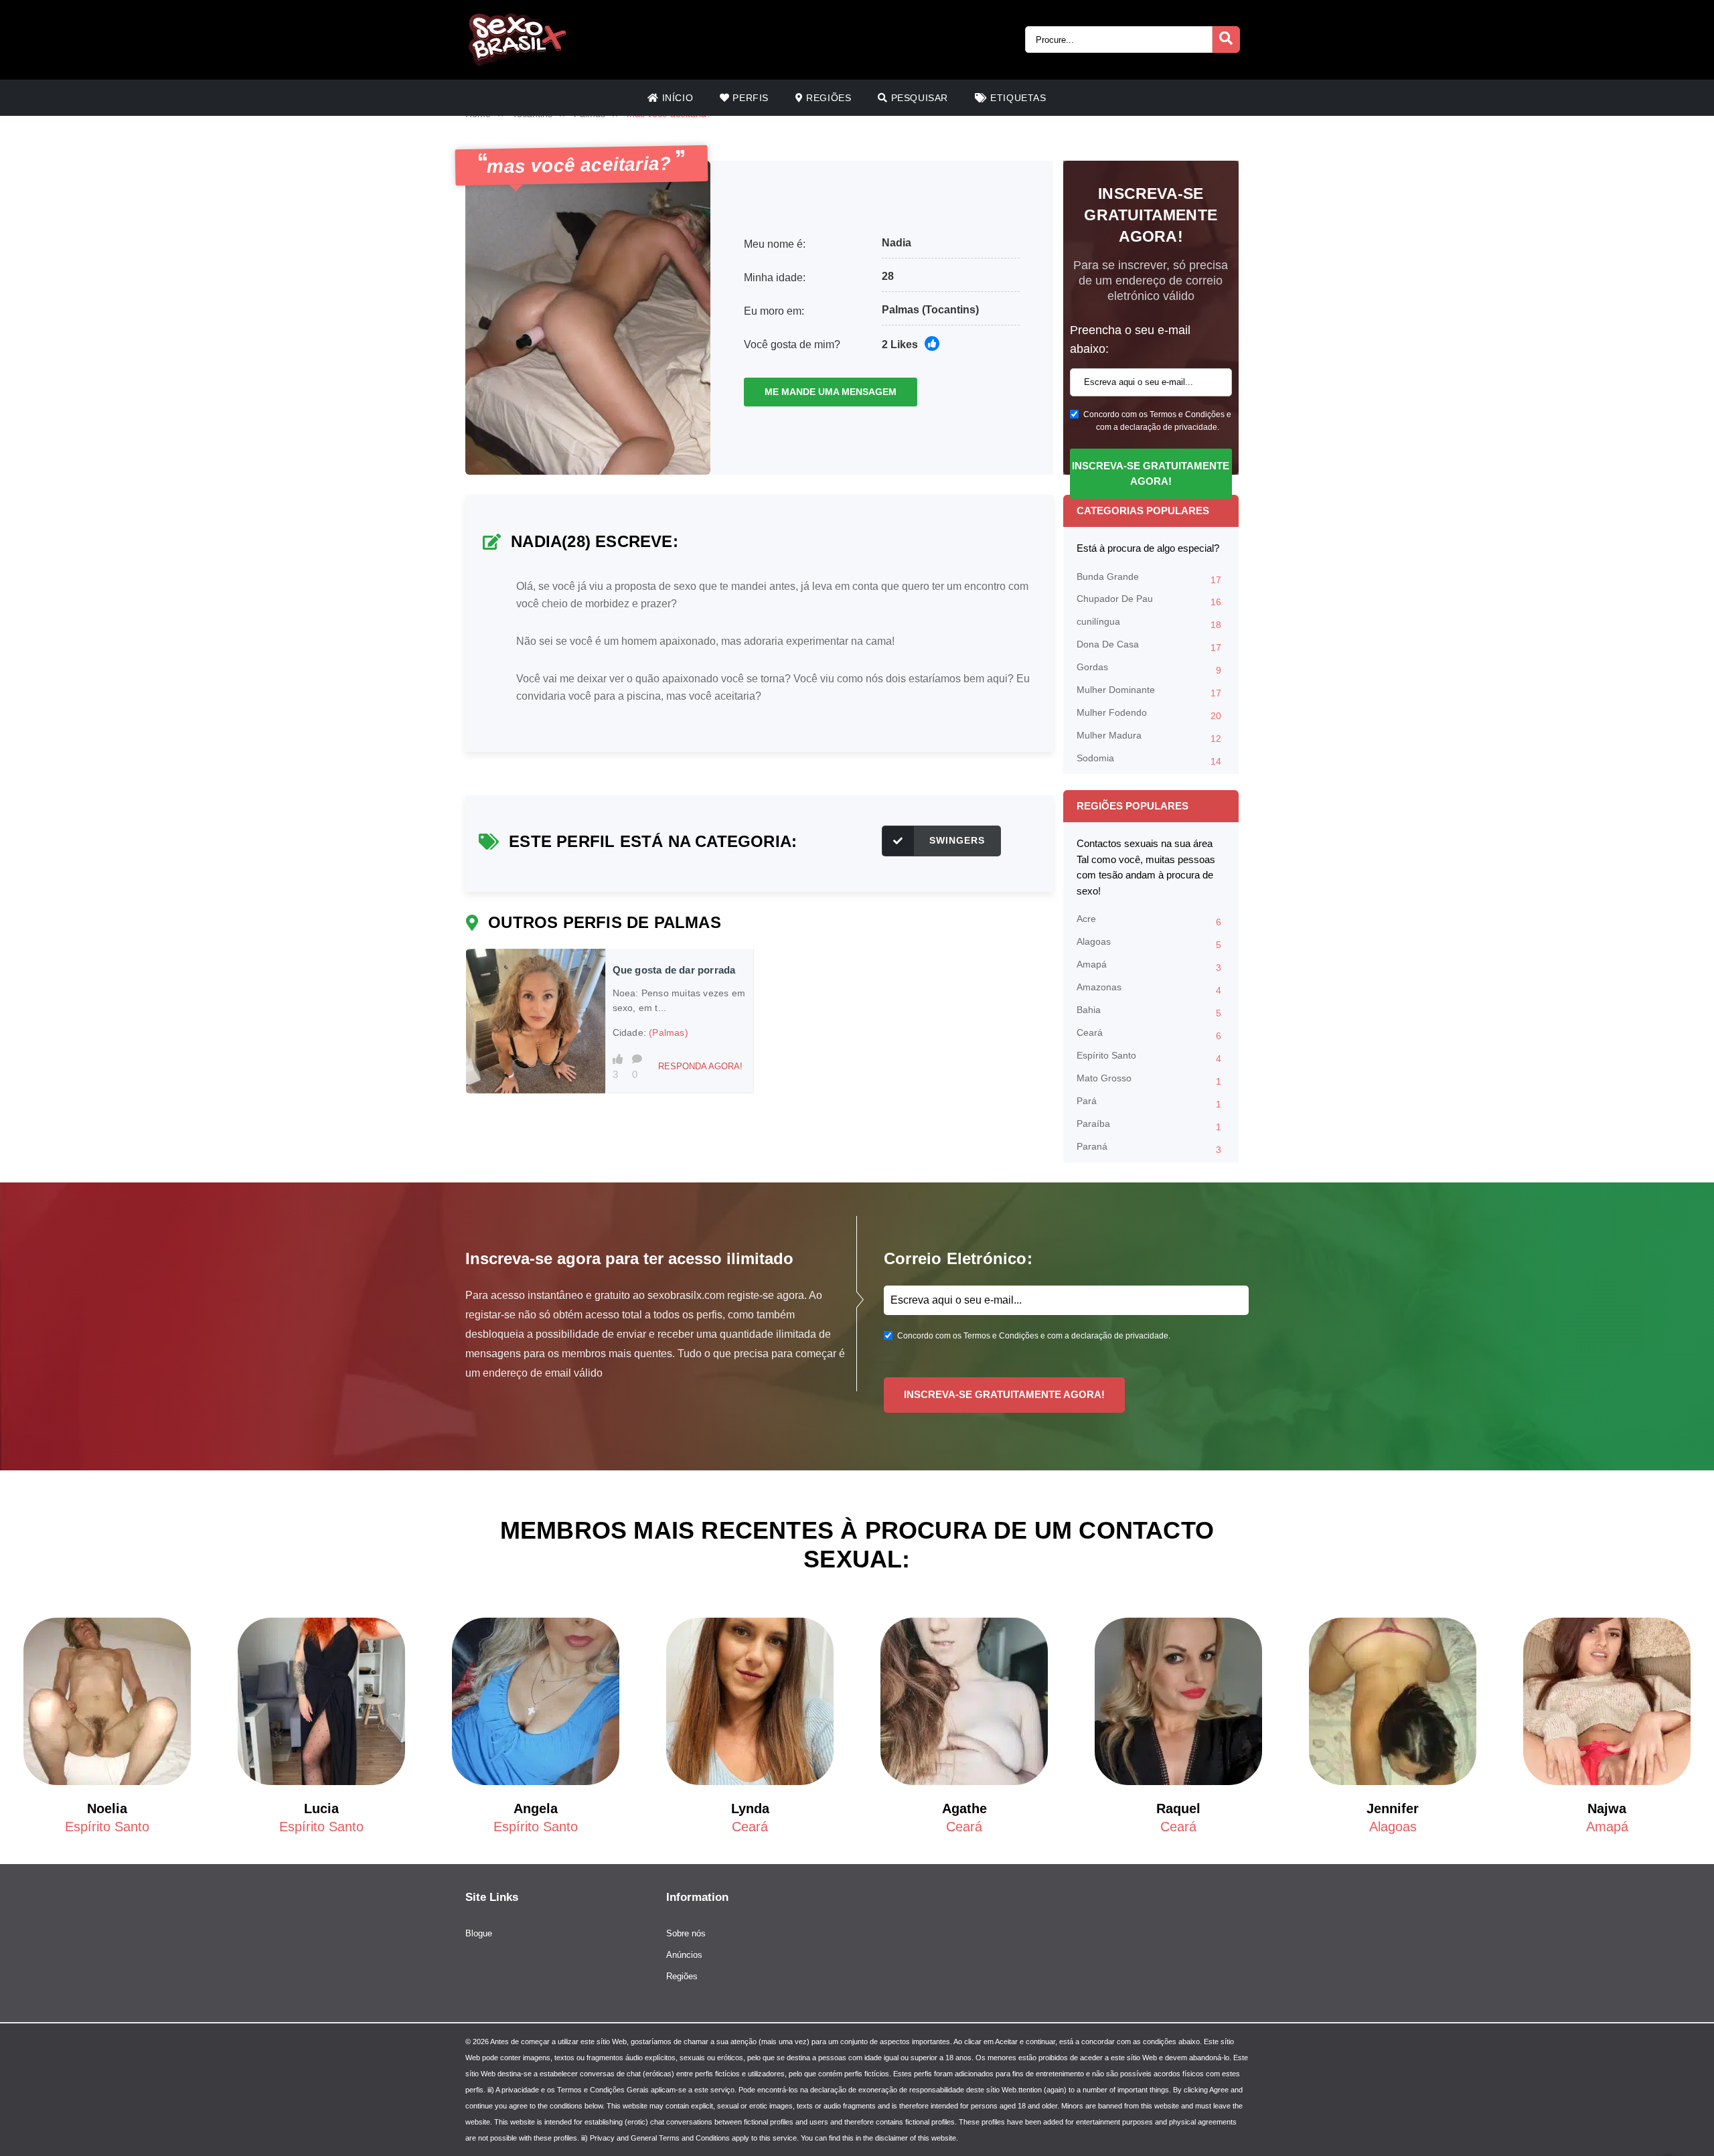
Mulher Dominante (1149, 691)
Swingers (957, 840)
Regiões (828, 98)
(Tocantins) (950, 310)
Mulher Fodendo (1149, 714)
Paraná (1149, 1148)
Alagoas (1149, 943)
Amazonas (1149, 989)
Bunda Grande (1149, 578)
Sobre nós (686, 1933)
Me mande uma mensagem (831, 392)
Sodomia (1149, 760)
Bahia (1149, 1011)
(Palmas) (669, 1032)
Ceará (1149, 1034)
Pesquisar (918, 98)
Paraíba (1149, 1125)
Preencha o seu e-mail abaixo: (1130, 339)
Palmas (901, 310)
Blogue (479, 1933)
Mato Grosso (1149, 1080)
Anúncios (684, 1955)
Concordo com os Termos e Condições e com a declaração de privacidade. (1157, 421)
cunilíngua (1149, 623)
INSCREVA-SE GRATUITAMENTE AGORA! (1151, 473)
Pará (1149, 1102)
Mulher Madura (1149, 737)
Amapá (1149, 966)
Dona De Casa (1149, 646)
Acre (1149, 920)
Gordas (1149, 669)
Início (676, 98)
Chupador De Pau (1149, 600)
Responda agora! (700, 1066)
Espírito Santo (1149, 1057)
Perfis (749, 98)
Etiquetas (1017, 98)
